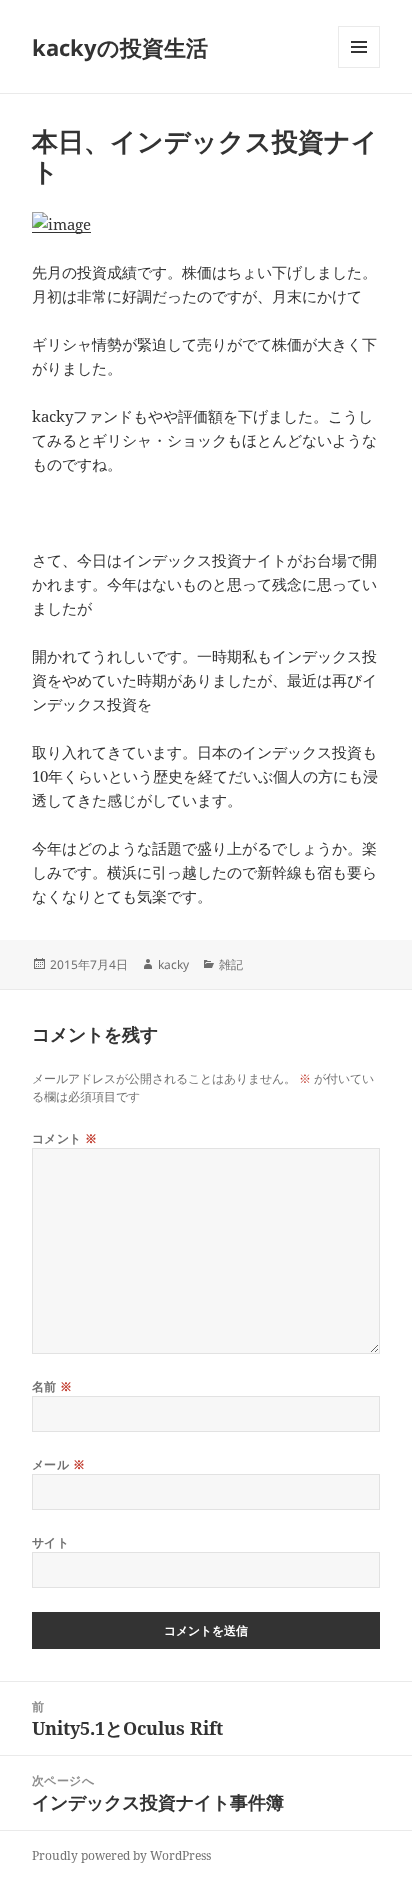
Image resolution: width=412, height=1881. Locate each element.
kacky (173, 964)
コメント (65, 1138)
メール (58, 1464)
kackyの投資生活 (120, 47)
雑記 (231, 964)
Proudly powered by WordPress (121, 1855)
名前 (52, 1386)
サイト (50, 1542)
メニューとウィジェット (359, 67)
